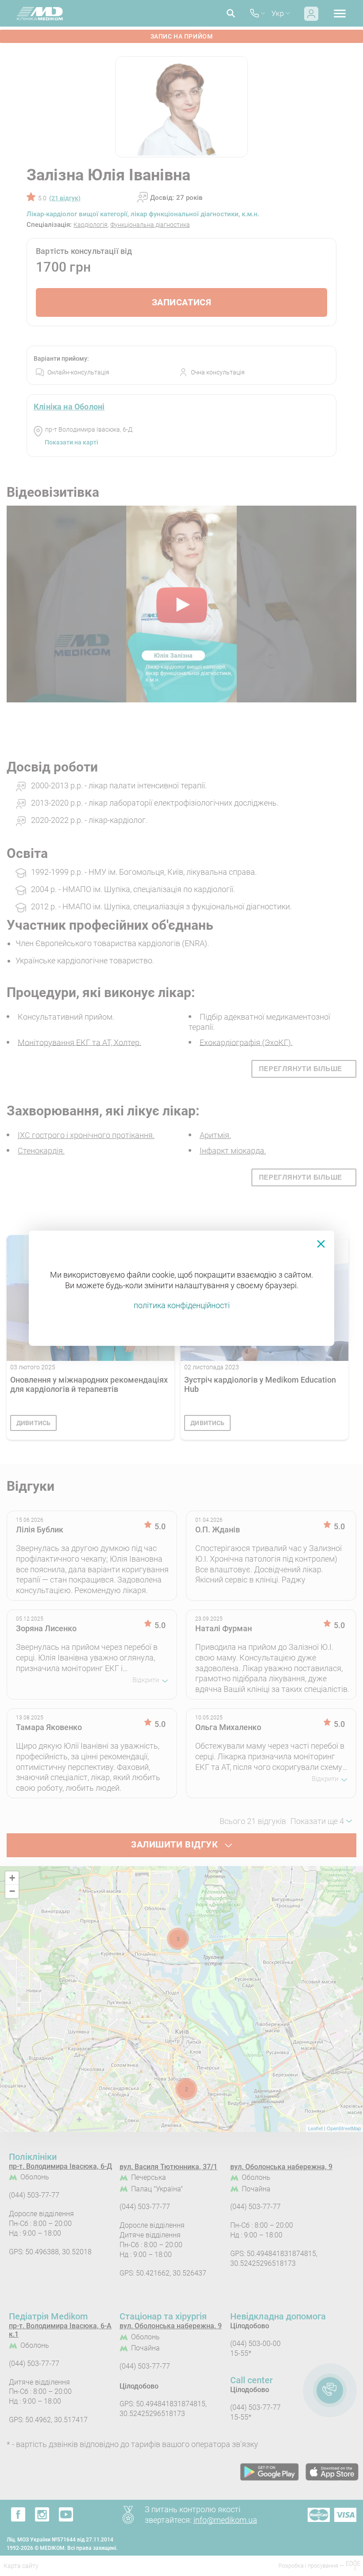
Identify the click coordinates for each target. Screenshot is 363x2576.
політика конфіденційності (182, 1305)
